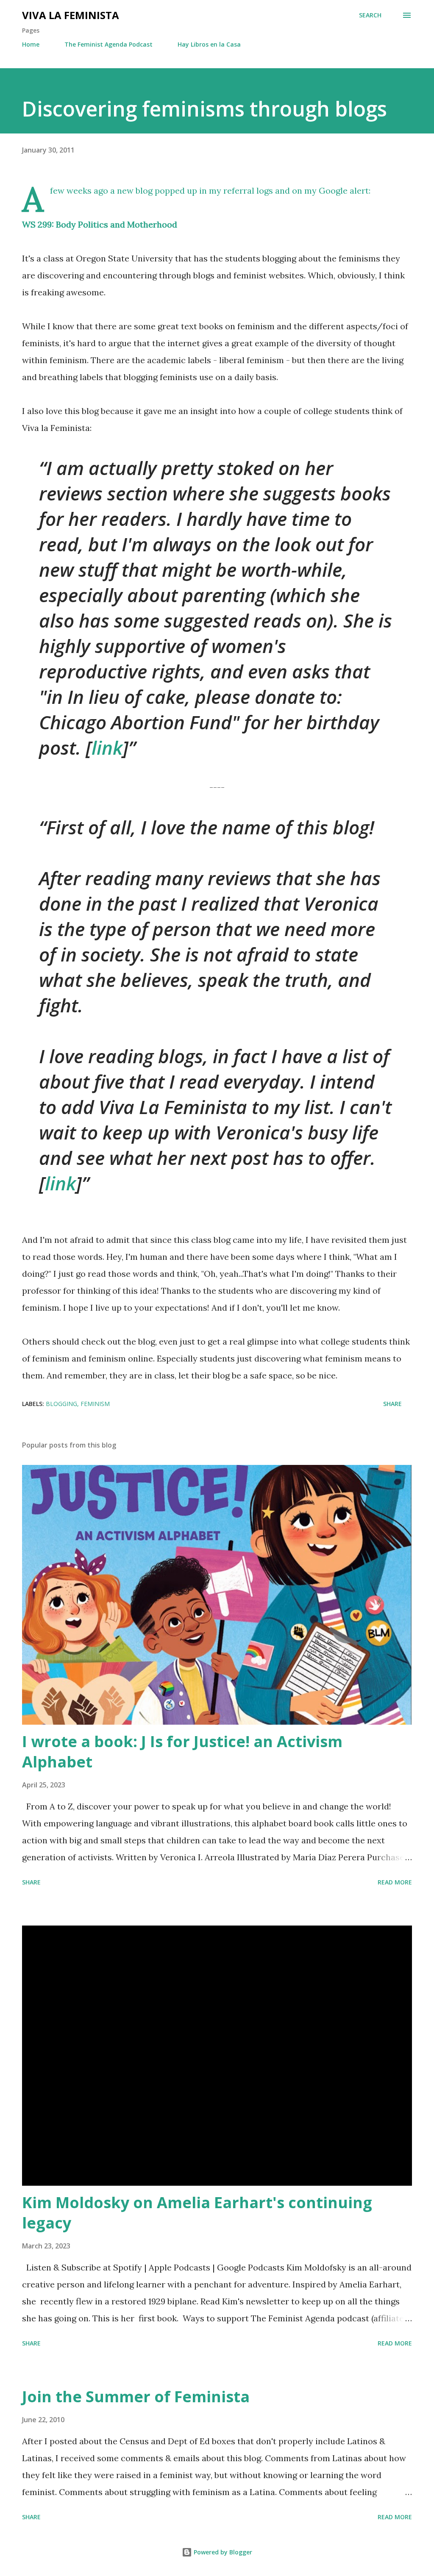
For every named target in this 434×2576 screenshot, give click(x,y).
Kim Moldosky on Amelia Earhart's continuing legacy (197, 2213)
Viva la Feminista (71, 15)
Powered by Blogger (222, 2552)
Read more (395, 1882)
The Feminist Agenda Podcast (108, 44)
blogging (61, 1404)
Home (31, 44)
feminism (95, 1404)
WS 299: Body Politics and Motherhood (100, 224)
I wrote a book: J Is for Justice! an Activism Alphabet (182, 1752)
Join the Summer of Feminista (136, 2397)
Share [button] (392, 1404)
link (107, 748)
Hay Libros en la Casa (209, 44)
